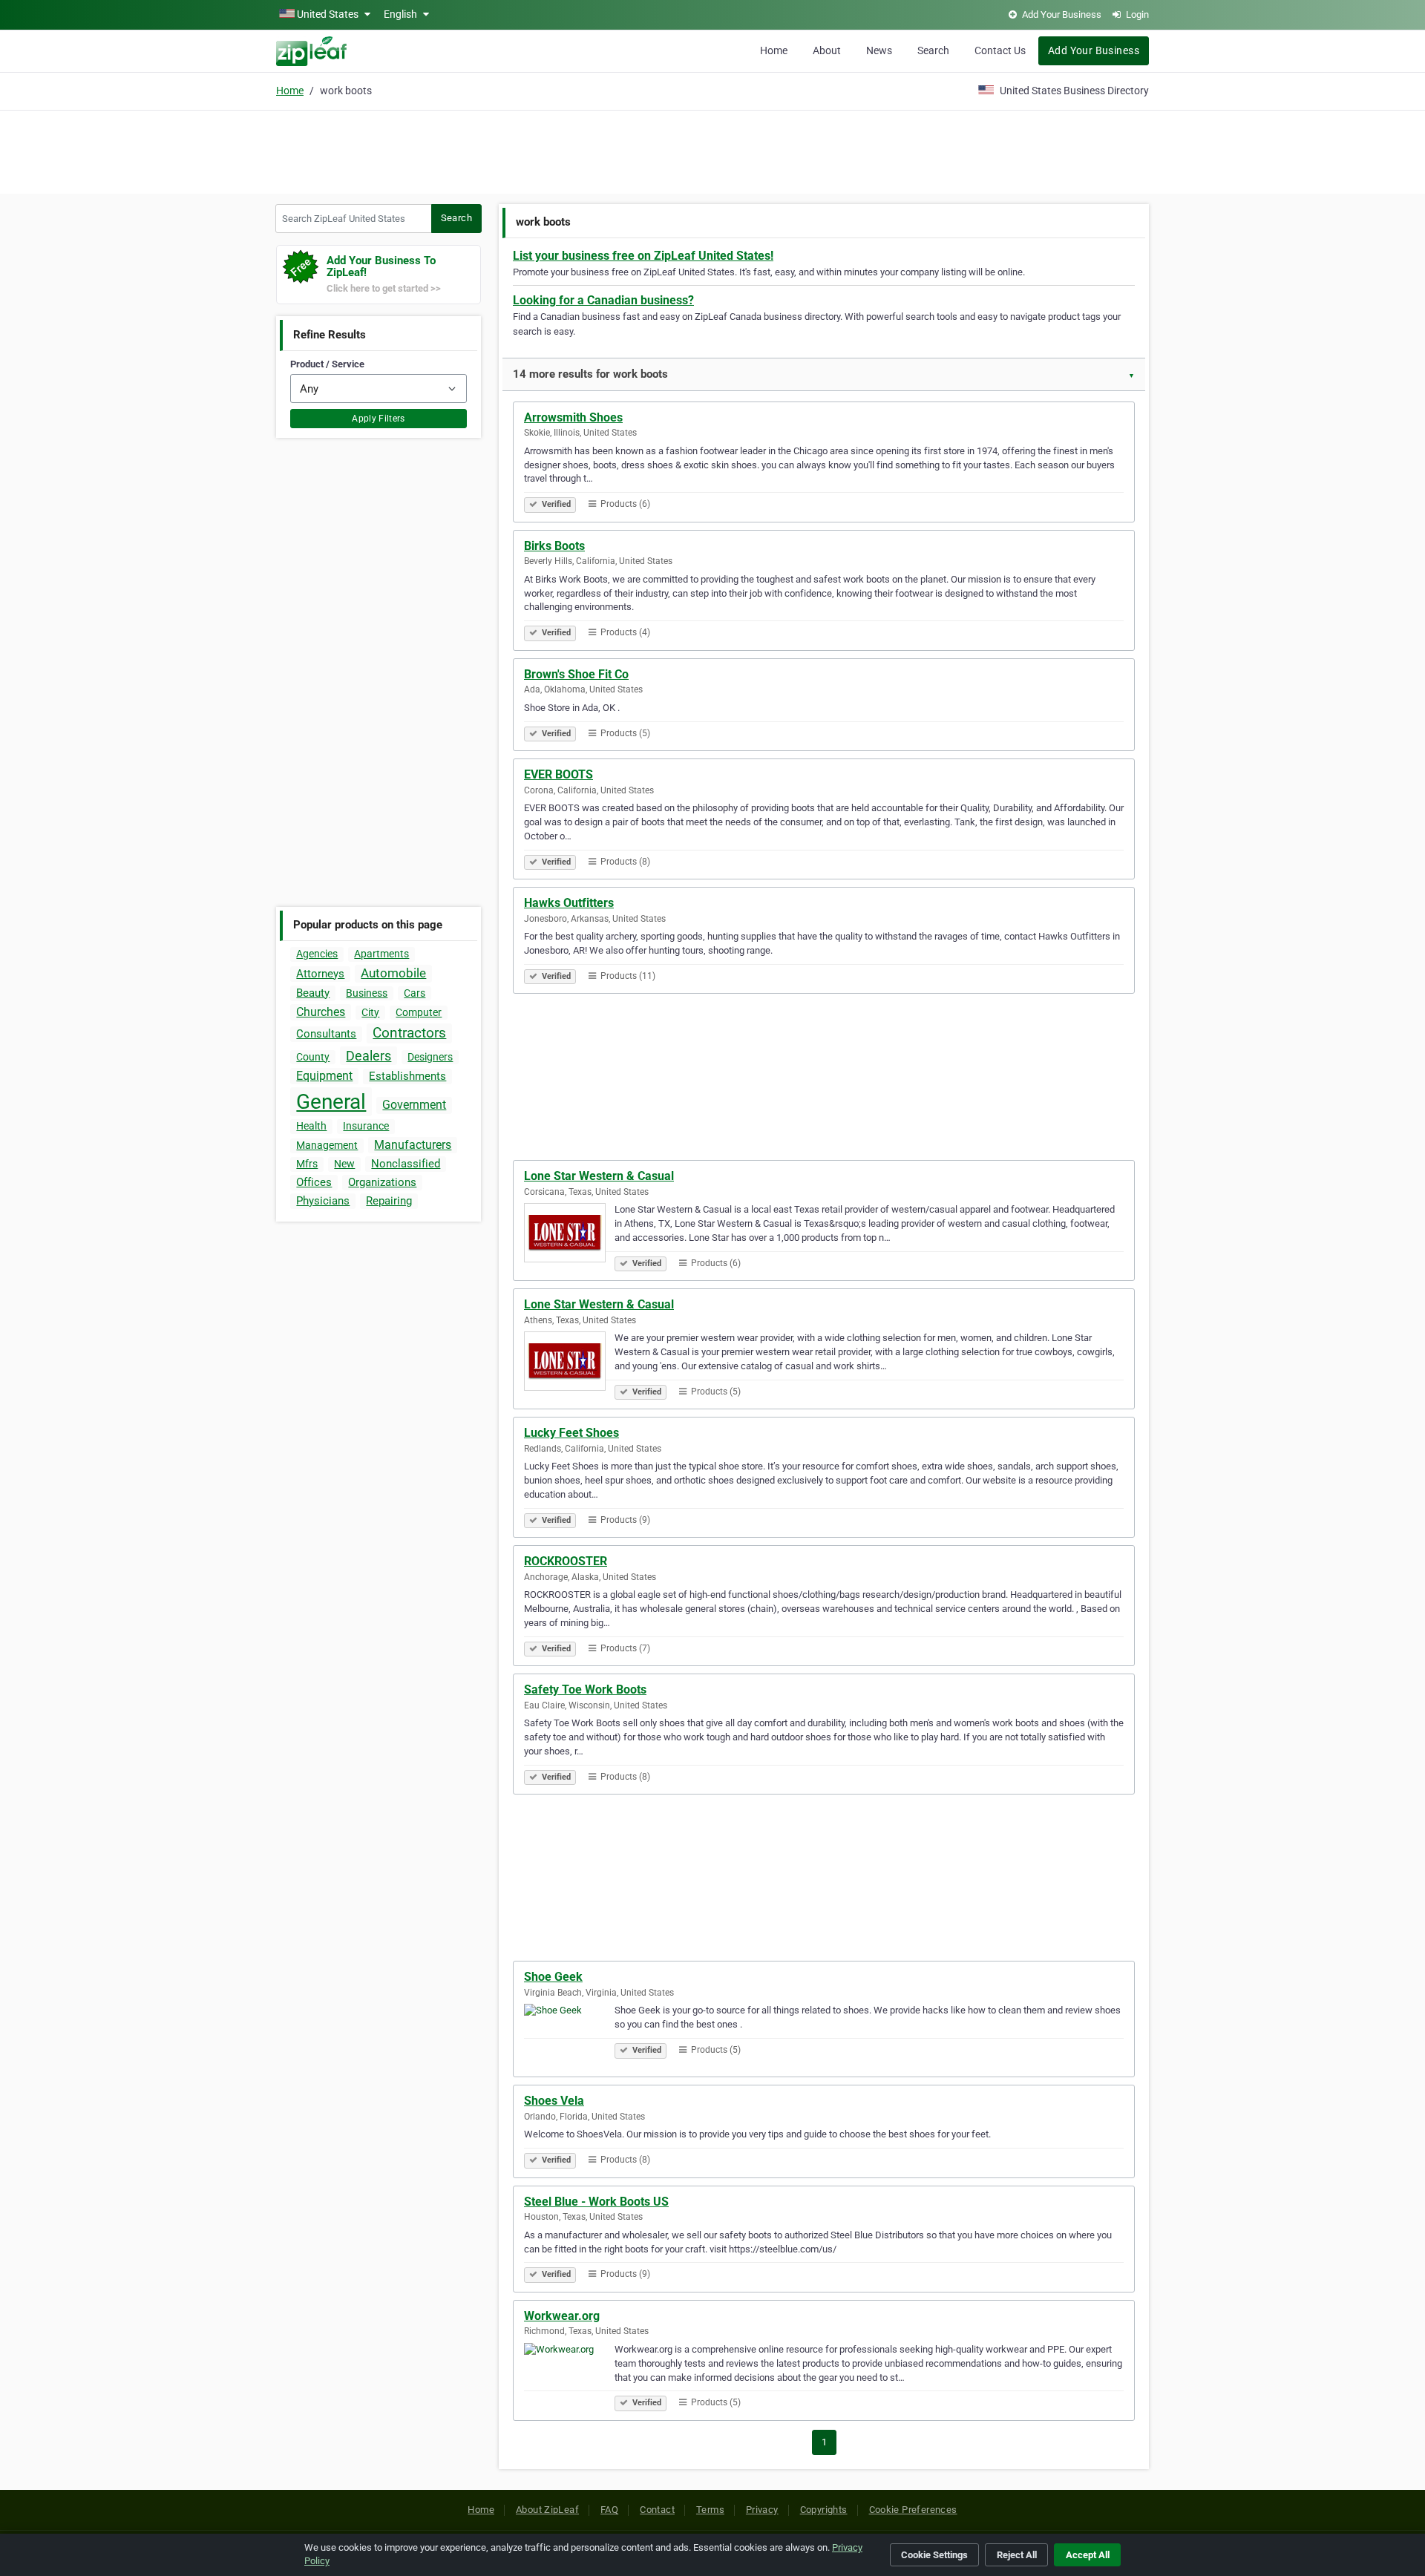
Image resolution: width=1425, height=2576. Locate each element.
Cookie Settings (934, 2555)
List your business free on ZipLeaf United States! (643, 256)
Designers (430, 1057)
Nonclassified (406, 1164)
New (344, 1164)
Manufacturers (413, 1145)
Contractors (409, 1033)
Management (327, 1145)
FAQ (609, 2510)
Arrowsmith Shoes (573, 417)
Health (311, 1126)
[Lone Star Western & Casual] (569, 1235)
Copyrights (824, 2510)
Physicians (323, 1201)
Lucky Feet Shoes (571, 1433)
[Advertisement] (712, 150)
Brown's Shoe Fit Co (576, 674)
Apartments (381, 954)
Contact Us (1000, 50)
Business (367, 993)
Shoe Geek (553, 1977)
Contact (657, 2510)
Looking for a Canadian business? (603, 300)
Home (774, 50)
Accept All (1088, 2555)
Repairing (389, 1201)
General (331, 1102)
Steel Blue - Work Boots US (596, 2202)
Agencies (317, 954)
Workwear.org (562, 2316)
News (879, 50)
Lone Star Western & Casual (599, 1176)
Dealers (368, 1056)
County (313, 1057)
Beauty (313, 993)
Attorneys (320, 974)
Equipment (324, 1076)
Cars (415, 993)
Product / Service (327, 364)
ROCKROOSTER (566, 1561)
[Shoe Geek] (569, 2036)
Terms (710, 2510)
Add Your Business (1094, 50)
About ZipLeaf (547, 2510)
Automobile (393, 973)
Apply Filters (379, 419)
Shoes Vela (554, 2101)
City (370, 1012)
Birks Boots (554, 546)
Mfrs (307, 1164)
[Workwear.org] (569, 2375)
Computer (419, 1012)
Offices (314, 1182)
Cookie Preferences (913, 2510)
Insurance (366, 1126)
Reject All (1017, 2555)
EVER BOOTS (558, 774)
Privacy (762, 2510)
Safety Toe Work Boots (585, 1690)
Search (933, 50)
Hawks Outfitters (569, 903)
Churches (321, 1012)
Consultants (326, 1034)
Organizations (382, 1182)
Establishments (407, 1076)
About (827, 50)
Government (414, 1105)
